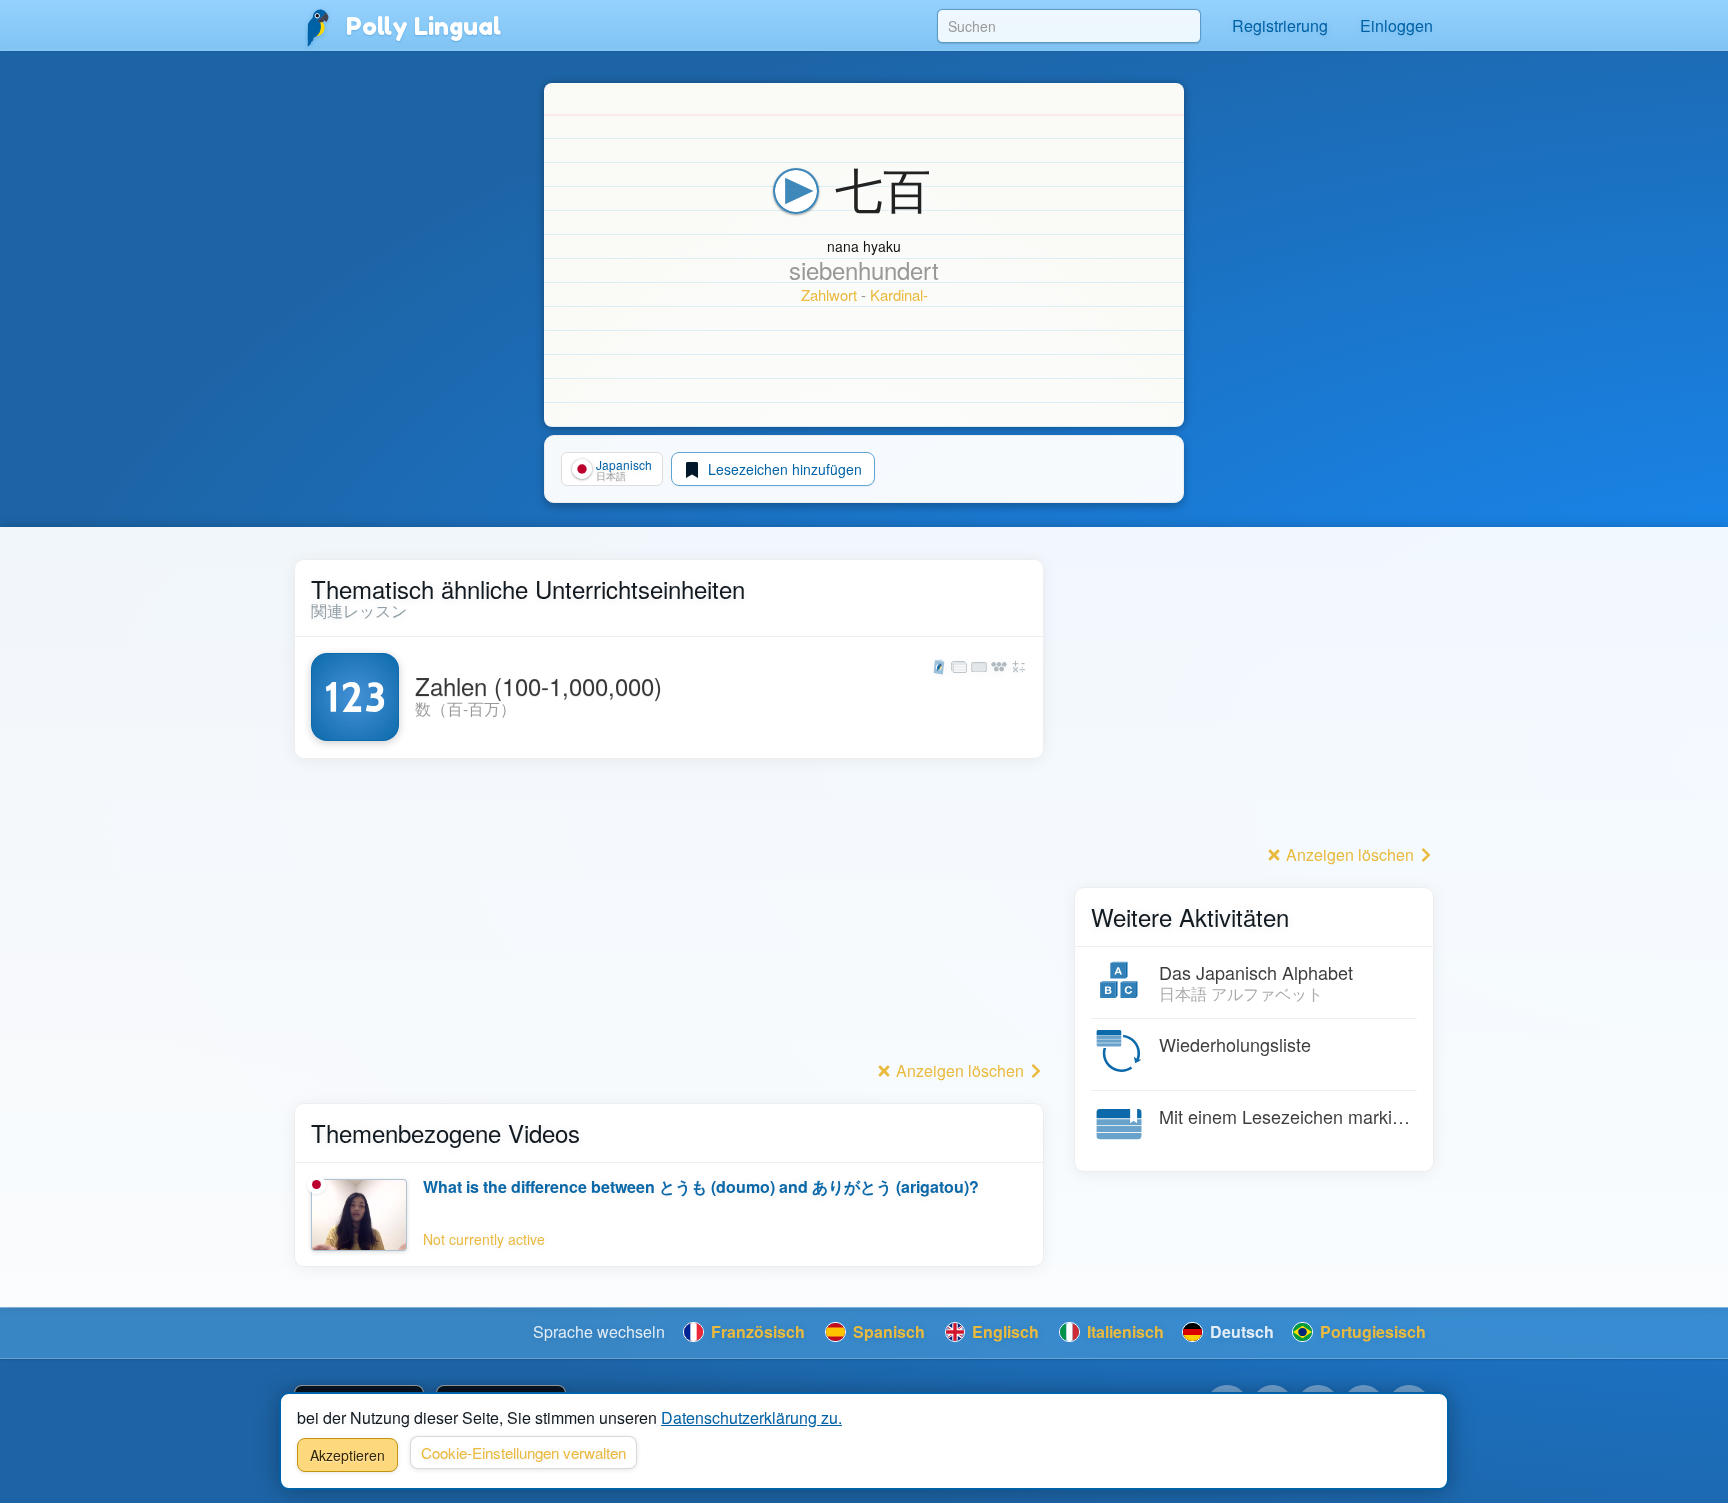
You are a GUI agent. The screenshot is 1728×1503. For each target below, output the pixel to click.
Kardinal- (899, 294)
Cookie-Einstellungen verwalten (523, 1452)
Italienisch (1123, 1331)
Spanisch (887, 1331)
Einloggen (1396, 25)
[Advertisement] (669, 915)
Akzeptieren (347, 1455)
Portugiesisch (1371, 1331)
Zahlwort (829, 294)
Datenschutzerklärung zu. (751, 1417)
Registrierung (1280, 25)
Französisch (756, 1331)
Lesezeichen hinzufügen (783, 469)
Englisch (1003, 1331)
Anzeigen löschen (960, 1070)
